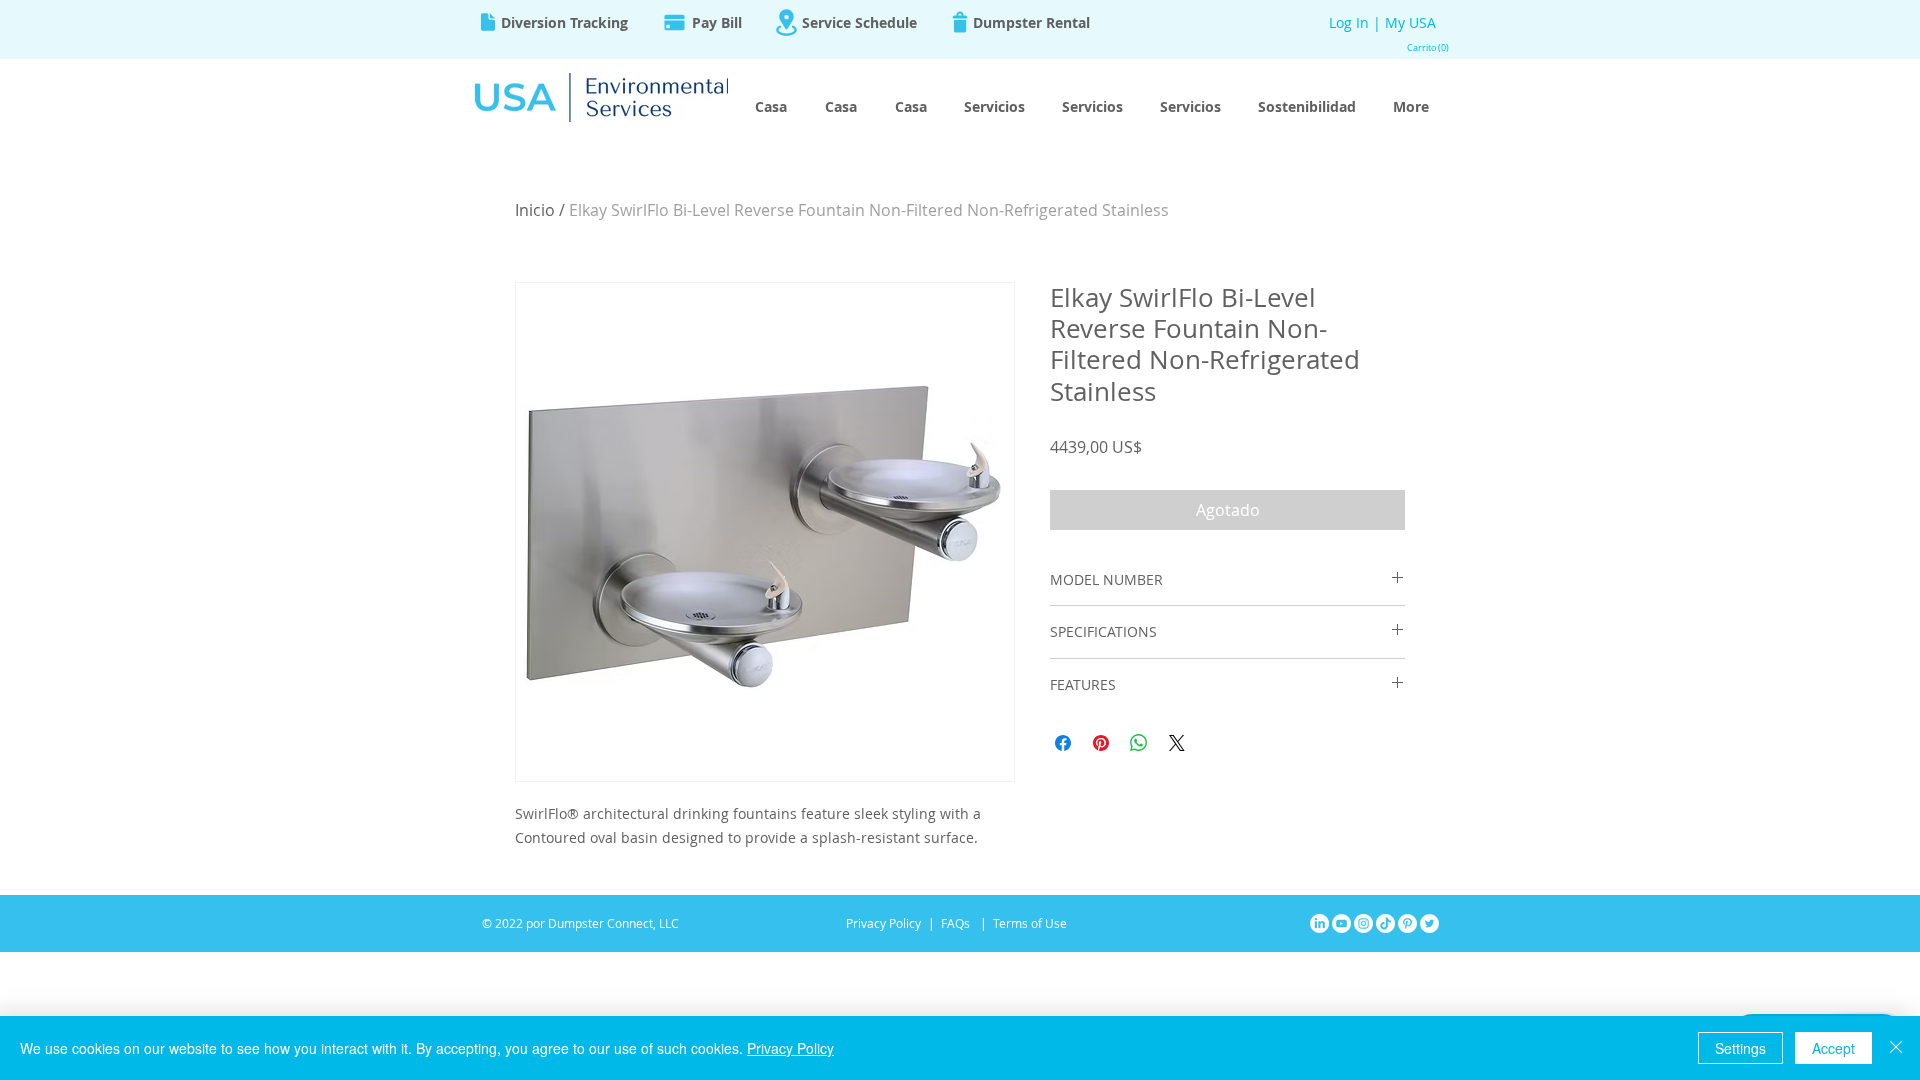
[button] (1424, 48)
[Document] (488, 22)
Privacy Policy (790, 1048)
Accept (1833, 1048)
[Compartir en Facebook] (1063, 743)
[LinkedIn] (1319, 923)
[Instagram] (1363, 923)
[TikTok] (1385, 923)
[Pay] (674, 22)
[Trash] (960, 22)
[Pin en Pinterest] (1101, 743)
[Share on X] (1177, 743)
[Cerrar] (1896, 1048)
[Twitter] (1429, 923)
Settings (1740, 1048)
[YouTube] (1341, 923)
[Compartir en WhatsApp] (1139, 743)
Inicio (535, 210)
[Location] (786, 22)
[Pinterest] (1407, 923)
